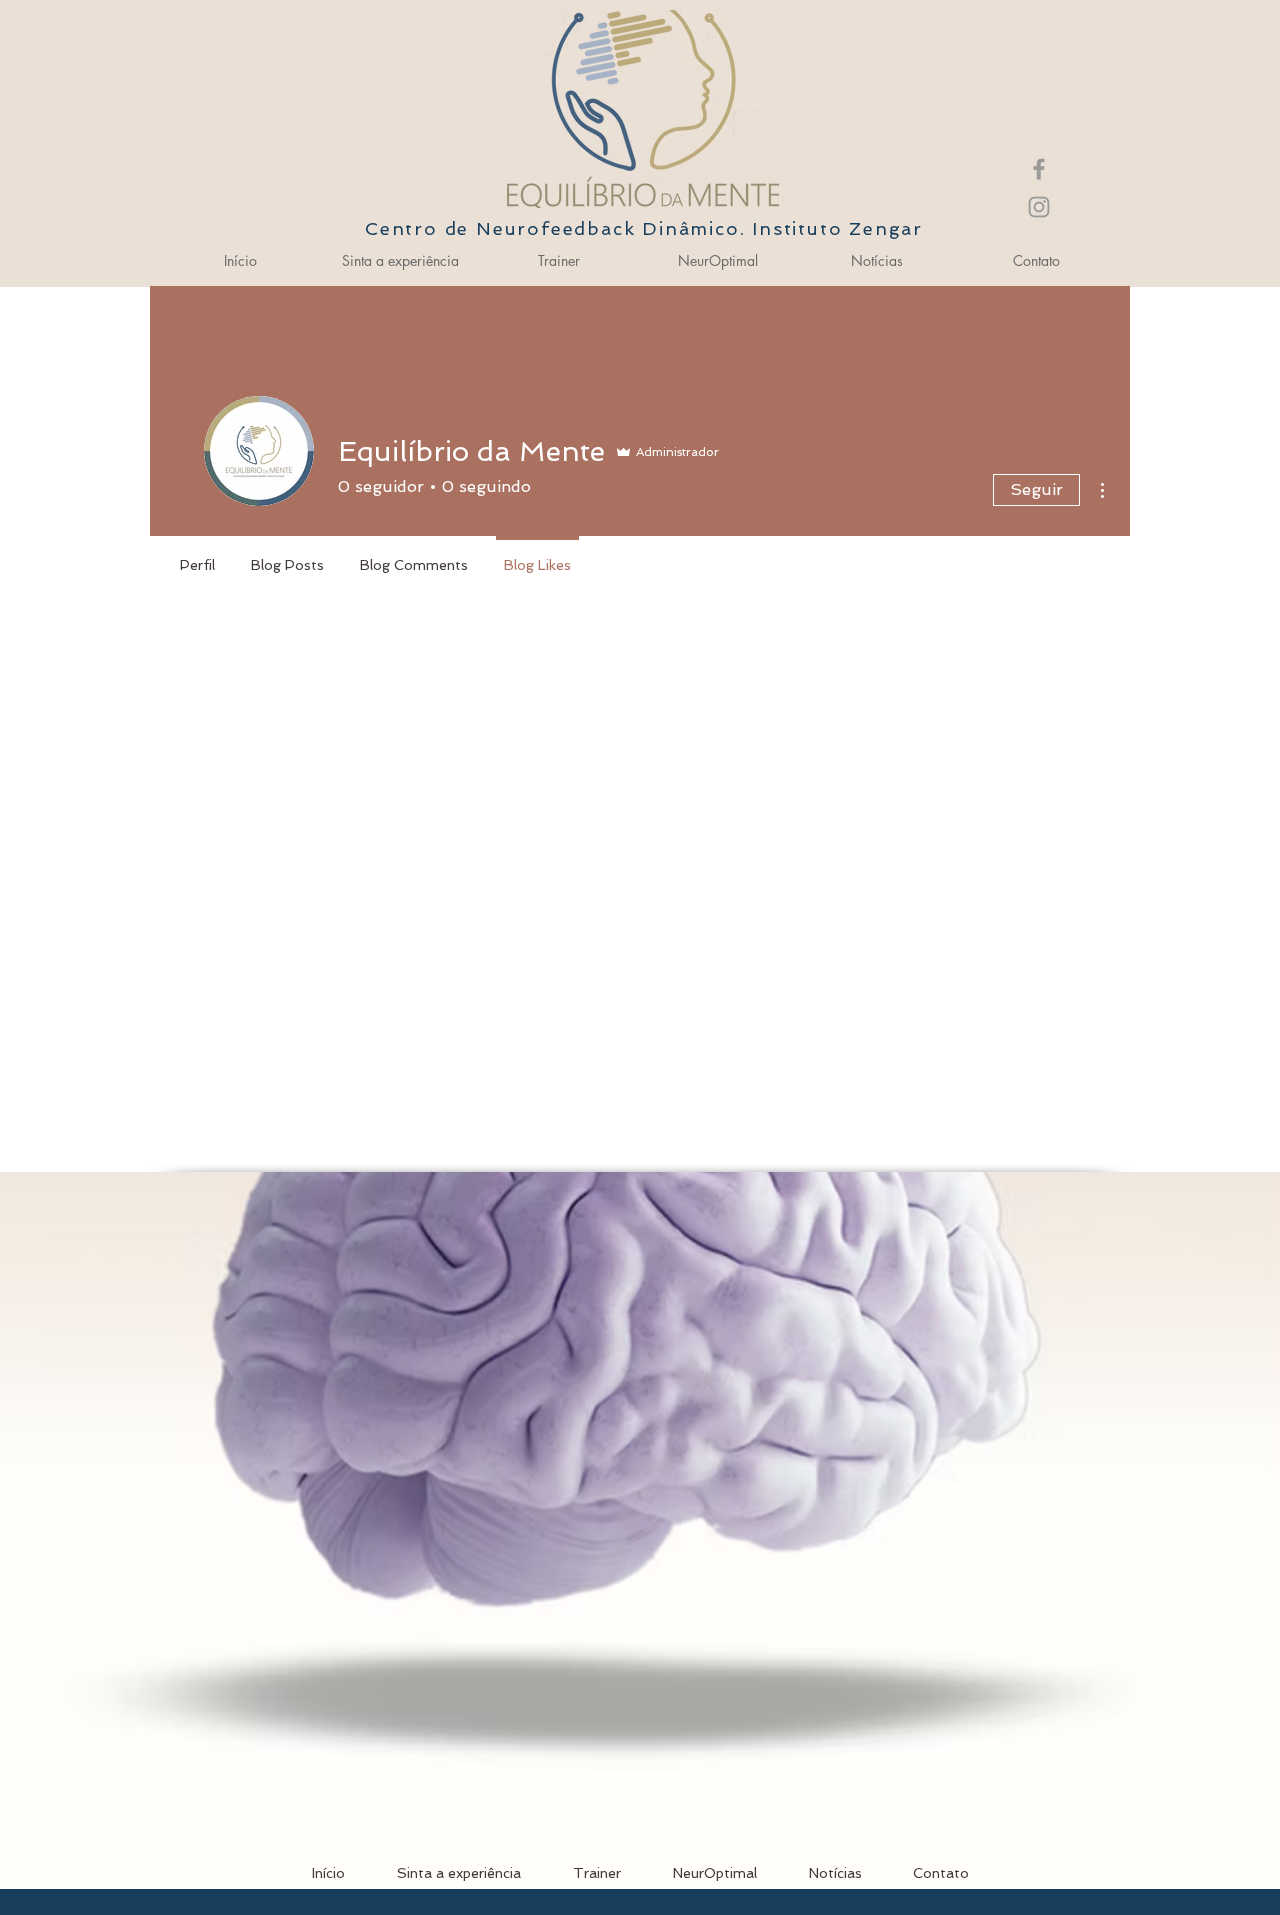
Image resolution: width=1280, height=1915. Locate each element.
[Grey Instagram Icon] (1039, 207)
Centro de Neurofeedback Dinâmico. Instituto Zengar (644, 228)
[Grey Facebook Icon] (1039, 169)
